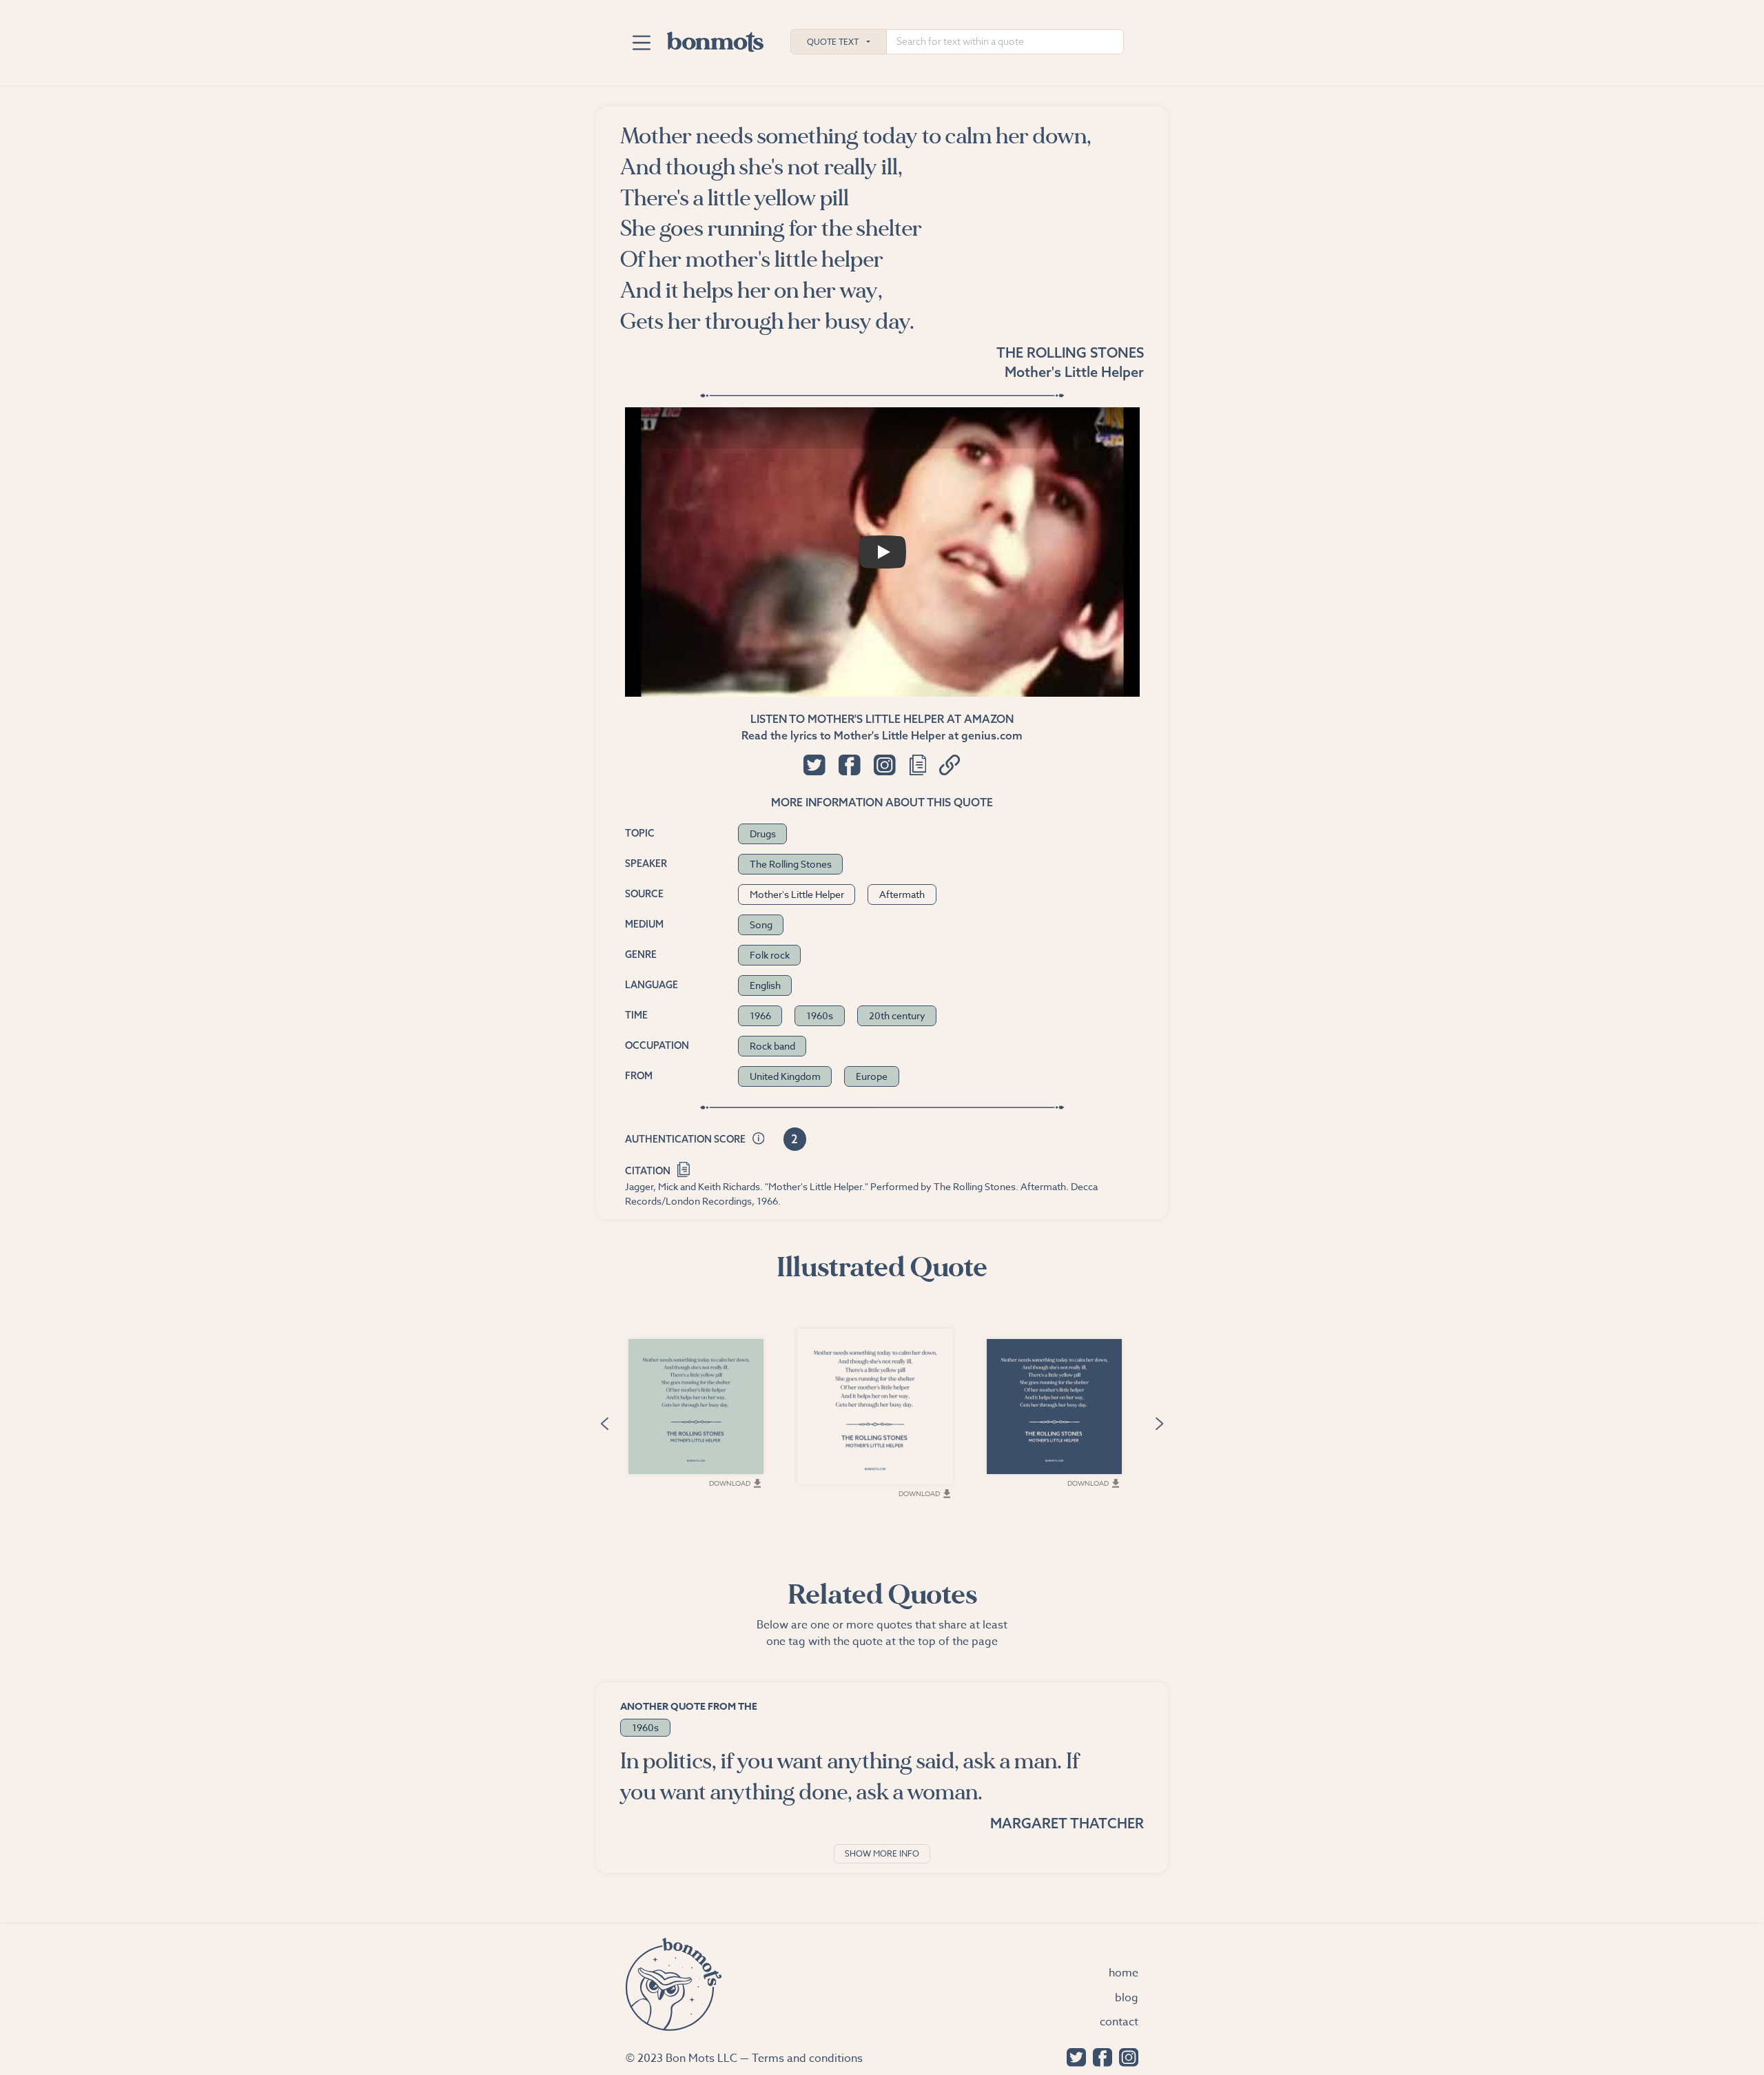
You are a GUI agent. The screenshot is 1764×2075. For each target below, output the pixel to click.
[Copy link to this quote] (950, 765)
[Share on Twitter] (814, 765)
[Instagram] (1125, 2056)
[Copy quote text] (918, 765)
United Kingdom (785, 1076)
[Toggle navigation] (641, 43)
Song (761, 924)
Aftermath (902, 894)
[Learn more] (759, 1140)
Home (1124, 1973)
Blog (1127, 1998)
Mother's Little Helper (1074, 372)
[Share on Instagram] (884, 765)
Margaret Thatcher (1067, 1823)
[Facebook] (1099, 2056)
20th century (897, 1015)
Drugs (763, 834)
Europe (872, 1076)
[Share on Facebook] (849, 765)
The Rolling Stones (1070, 352)
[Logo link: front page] (715, 39)
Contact (1119, 2022)
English (765, 985)
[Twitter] (1073, 2056)
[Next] (1160, 1422)
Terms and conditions (807, 2058)
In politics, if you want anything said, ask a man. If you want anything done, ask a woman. (850, 1777)
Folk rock (770, 955)
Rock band (772, 1046)
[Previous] (604, 1422)
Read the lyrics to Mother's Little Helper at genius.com (882, 735)
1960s (820, 1015)
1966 (760, 1015)
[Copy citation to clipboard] (684, 1168)
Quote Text (833, 42)
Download (730, 1483)
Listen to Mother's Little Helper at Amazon (882, 719)
